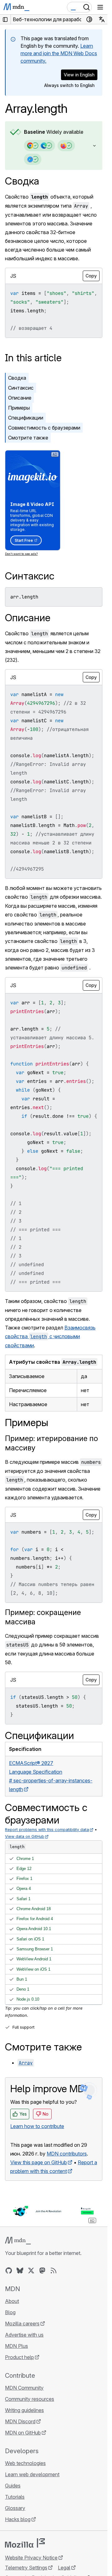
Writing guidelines (24, 2410)
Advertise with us (24, 2335)
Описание (20, 398)
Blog (10, 2312)
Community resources (30, 2399)
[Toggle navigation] (100, 7)
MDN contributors (67, 2154)
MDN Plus (16, 2346)
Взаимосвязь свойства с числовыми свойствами (50, 1336)
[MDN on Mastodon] (42, 2271)
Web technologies (25, 2463)
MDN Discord (20, 2421)
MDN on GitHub (23, 2433)
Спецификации (26, 418)
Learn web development (32, 2474)
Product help (19, 2357)
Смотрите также (28, 438)
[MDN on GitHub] (9, 2271)
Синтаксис (21, 388)
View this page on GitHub (39, 2162)
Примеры (19, 408)
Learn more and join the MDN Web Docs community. (59, 53)
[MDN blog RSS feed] (54, 2271)
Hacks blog (18, 2519)
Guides (13, 2486)
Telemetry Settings (26, 2568)
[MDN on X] (31, 2271)
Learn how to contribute (37, 2126)
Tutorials (15, 2497)
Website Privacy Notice (31, 2558)
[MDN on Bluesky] (20, 2271)
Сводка (22, 181)
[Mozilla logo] (25, 2543)
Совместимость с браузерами (44, 428)
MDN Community (24, 2388)
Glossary (15, 2508)
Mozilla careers (22, 2324)
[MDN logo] (18, 2241)
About (12, 2301)
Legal (64, 2568)
